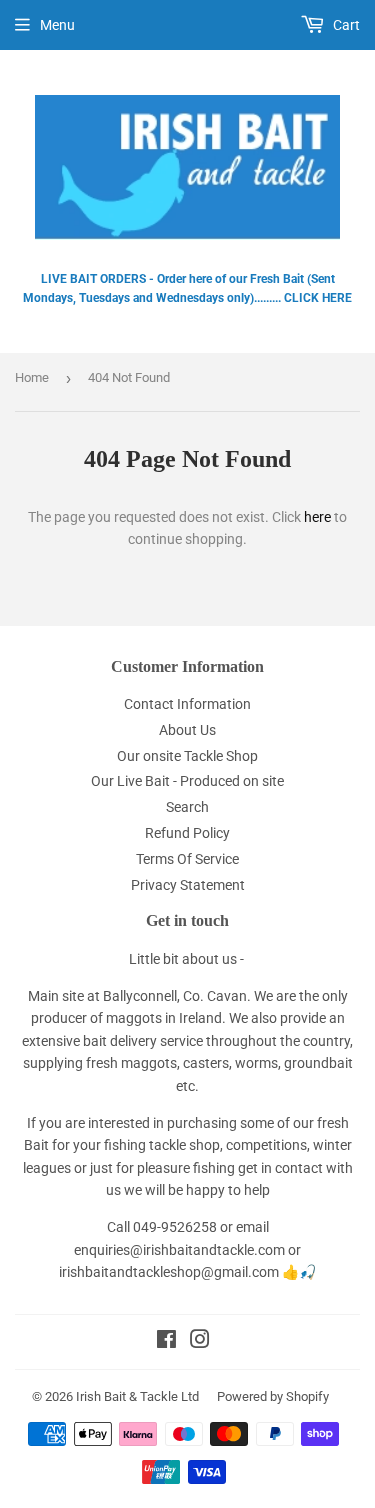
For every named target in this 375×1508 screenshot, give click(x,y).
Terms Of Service (187, 859)
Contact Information (187, 704)
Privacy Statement (188, 885)
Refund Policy (187, 833)
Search (187, 807)
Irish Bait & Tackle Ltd (137, 1396)
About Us (187, 730)
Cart (345, 25)
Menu (57, 25)
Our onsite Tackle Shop (187, 756)
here (317, 517)
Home (32, 377)
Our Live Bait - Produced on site (187, 781)
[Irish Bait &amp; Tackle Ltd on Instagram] (200, 1342)
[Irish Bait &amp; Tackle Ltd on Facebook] (166, 1342)
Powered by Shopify (273, 1396)
